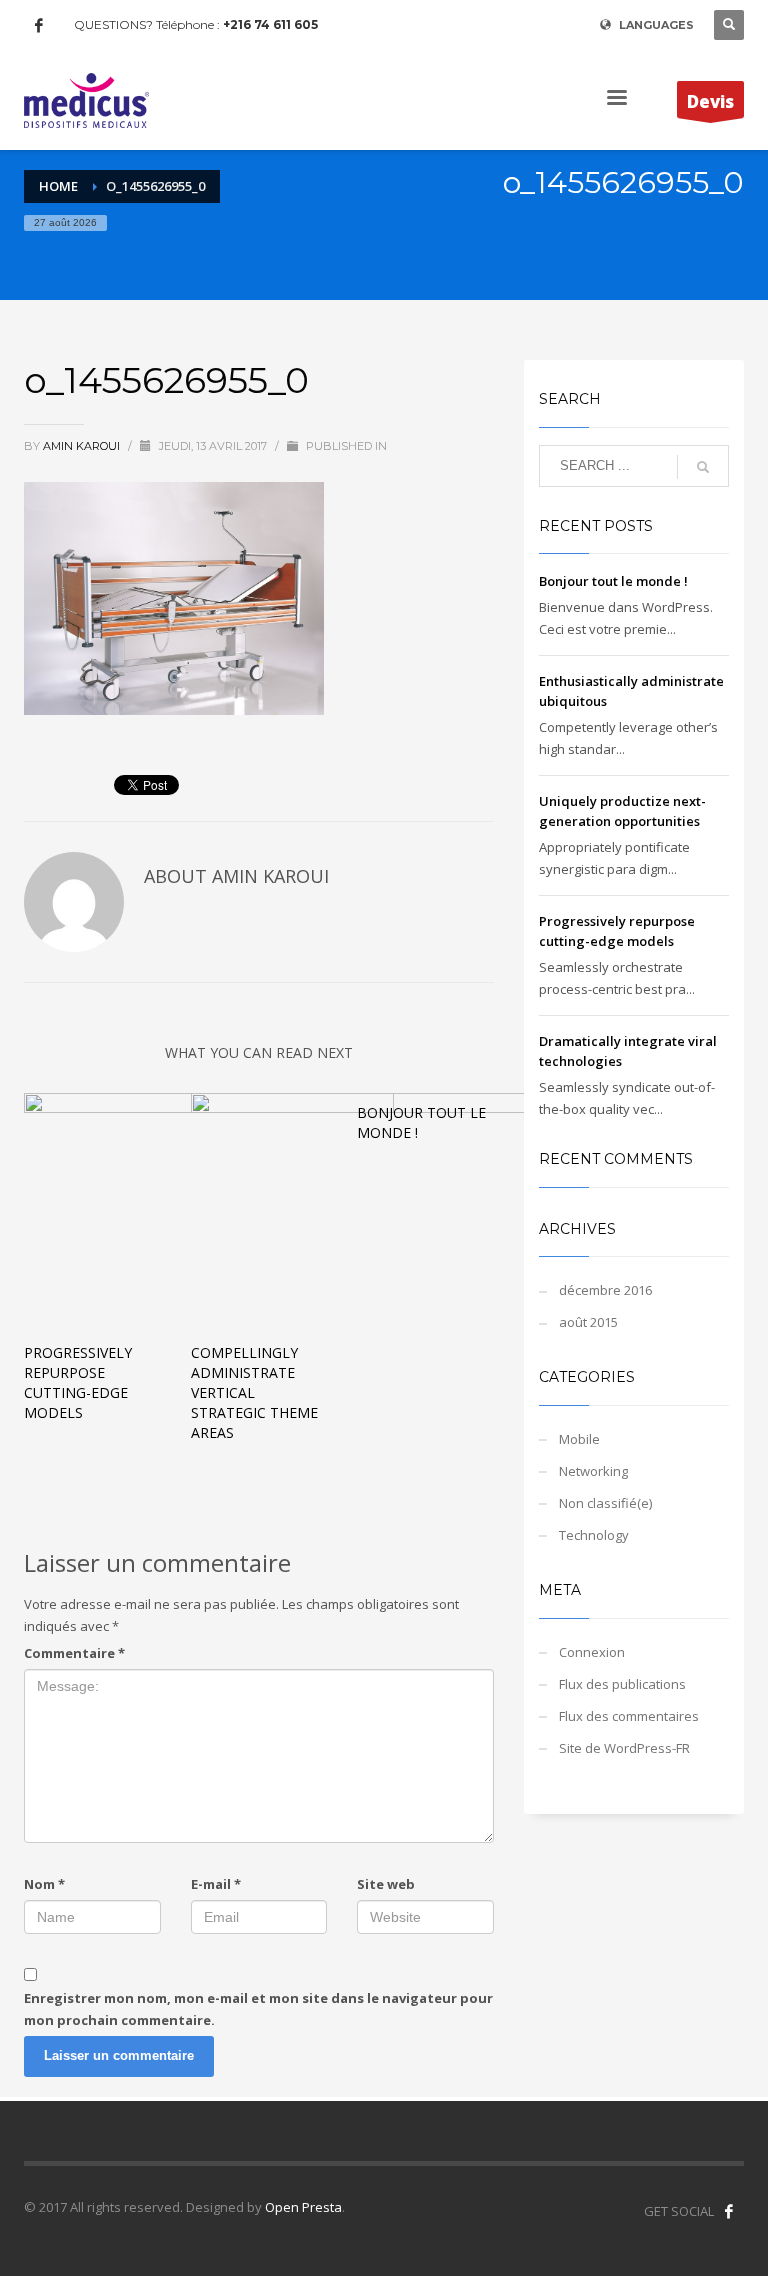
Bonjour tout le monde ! (613, 581)
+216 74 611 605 (270, 24)
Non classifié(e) (605, 1503)
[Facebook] (39, 25)
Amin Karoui (83, 446)
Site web (386, 1884)
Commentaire (74, 1653)
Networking (593, 1471)
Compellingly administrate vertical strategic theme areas (254, 1392)
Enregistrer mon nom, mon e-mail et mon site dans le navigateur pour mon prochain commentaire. (258, 2009)
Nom (44, 1884)
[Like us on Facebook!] (729, 2211)
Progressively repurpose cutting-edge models (78, 1382)
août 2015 (588, 1322)
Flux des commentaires (629, 1716)
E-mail (216, 1884)
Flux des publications (622, 1684)
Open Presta (303, 2207)
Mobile (579, 1439)
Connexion (592, 1652)
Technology (594, 1535)
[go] (703, 467)
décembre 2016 (605, 1290)
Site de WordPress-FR (624, 1748)
